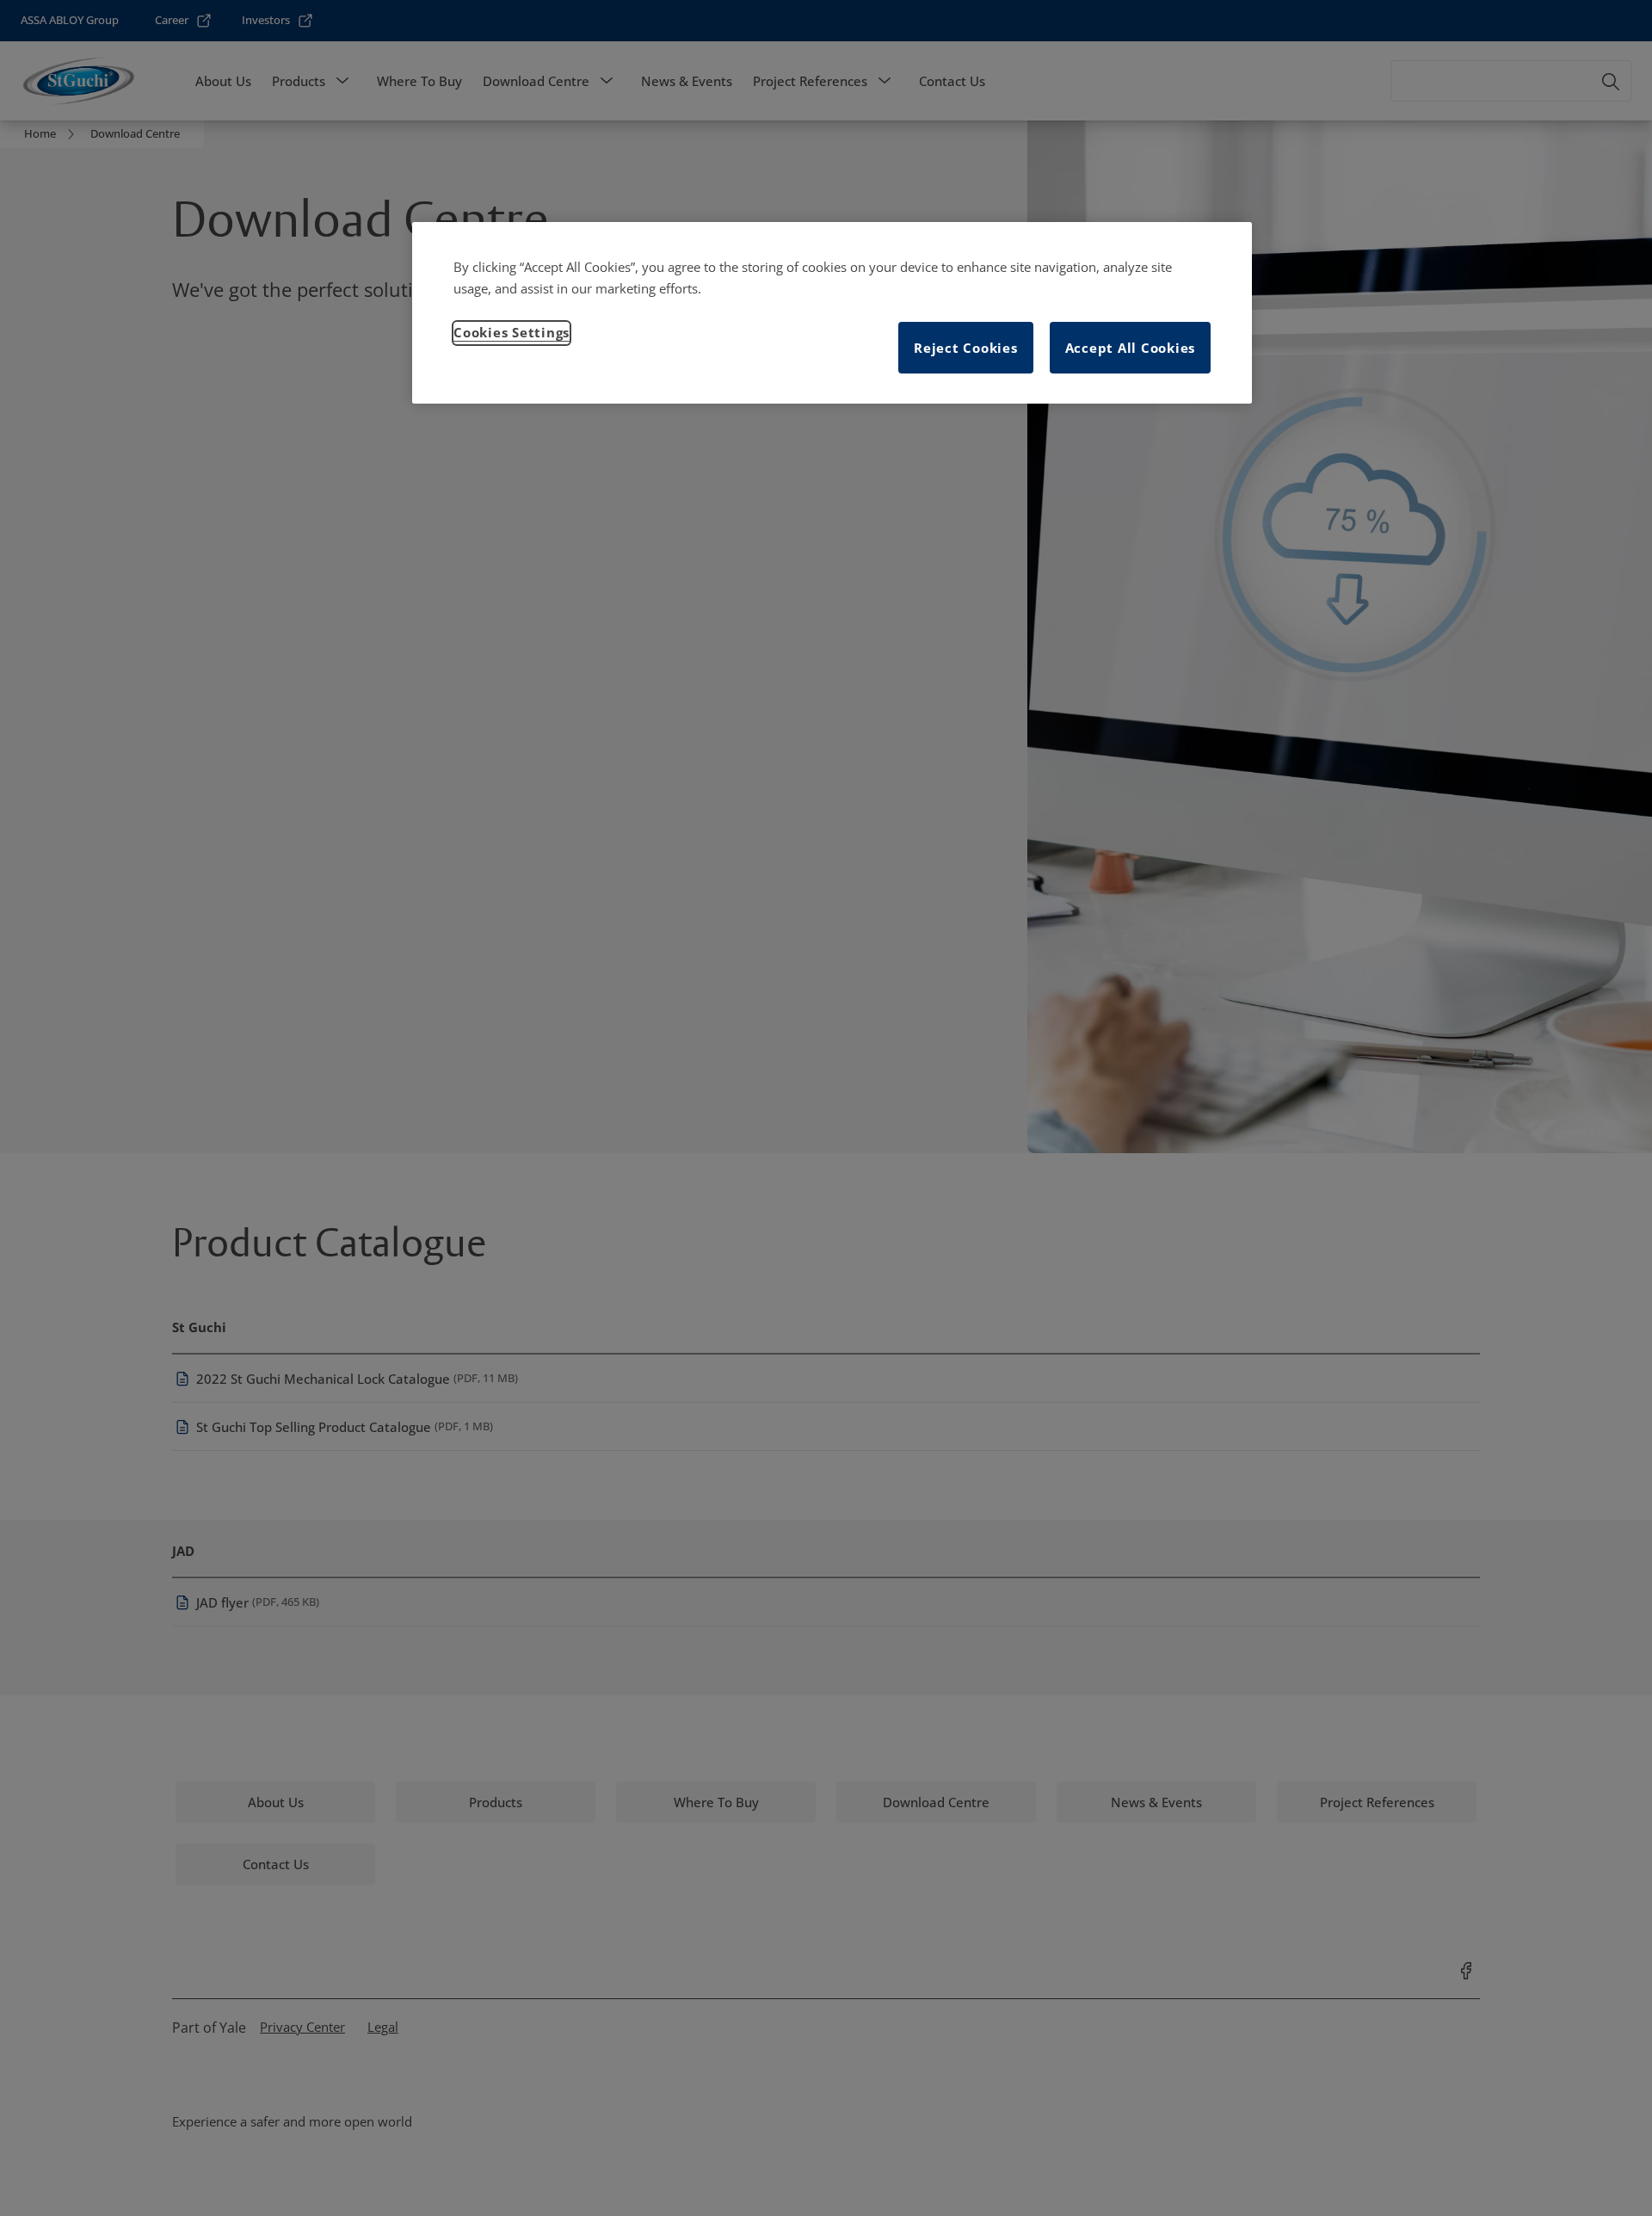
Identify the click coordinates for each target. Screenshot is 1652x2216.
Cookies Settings (512, 332)
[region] (832, 313)
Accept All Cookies (1131, 348)
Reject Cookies (966, 348)
